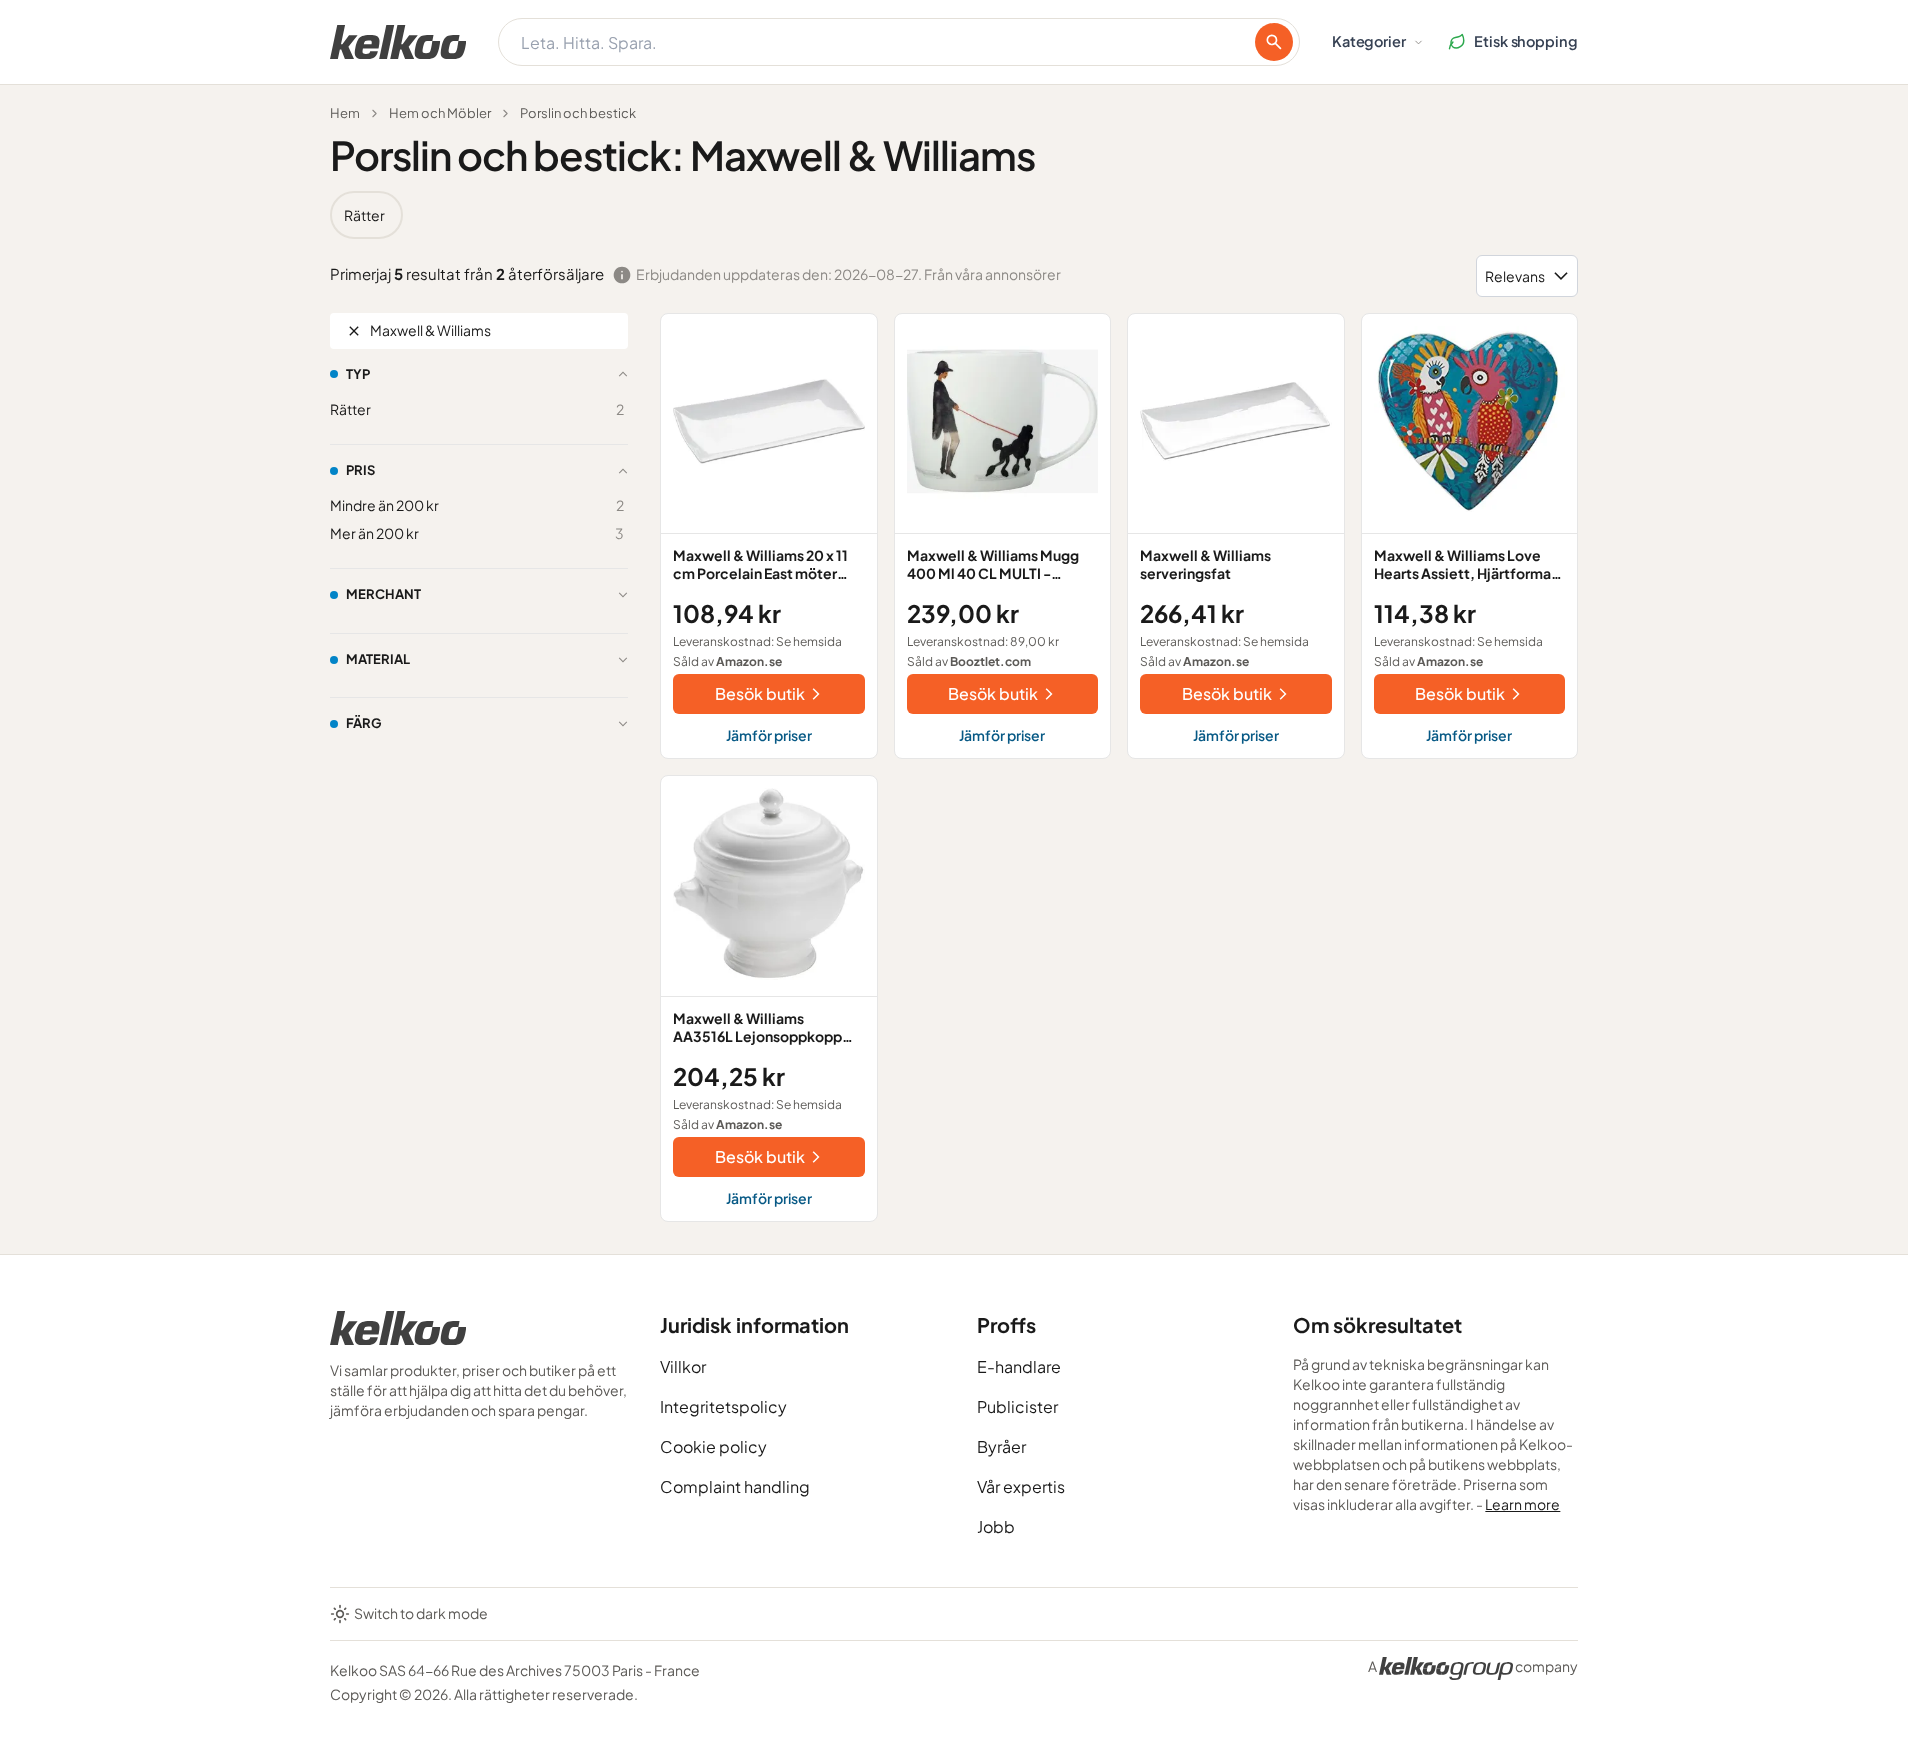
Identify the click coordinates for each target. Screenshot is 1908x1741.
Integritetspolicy (723, 1406)
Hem (345, 113)
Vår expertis (1021, 1486)
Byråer (1001, 1446)
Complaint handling (735, 1486)
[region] (954, 215)
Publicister (1017, 1406)
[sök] (1274, 42)
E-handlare (1019, 1366)
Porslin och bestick (578, 113)
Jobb (996, 1526)
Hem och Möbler (440, 113)
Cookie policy (713, 1446)
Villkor (683, 1366)
